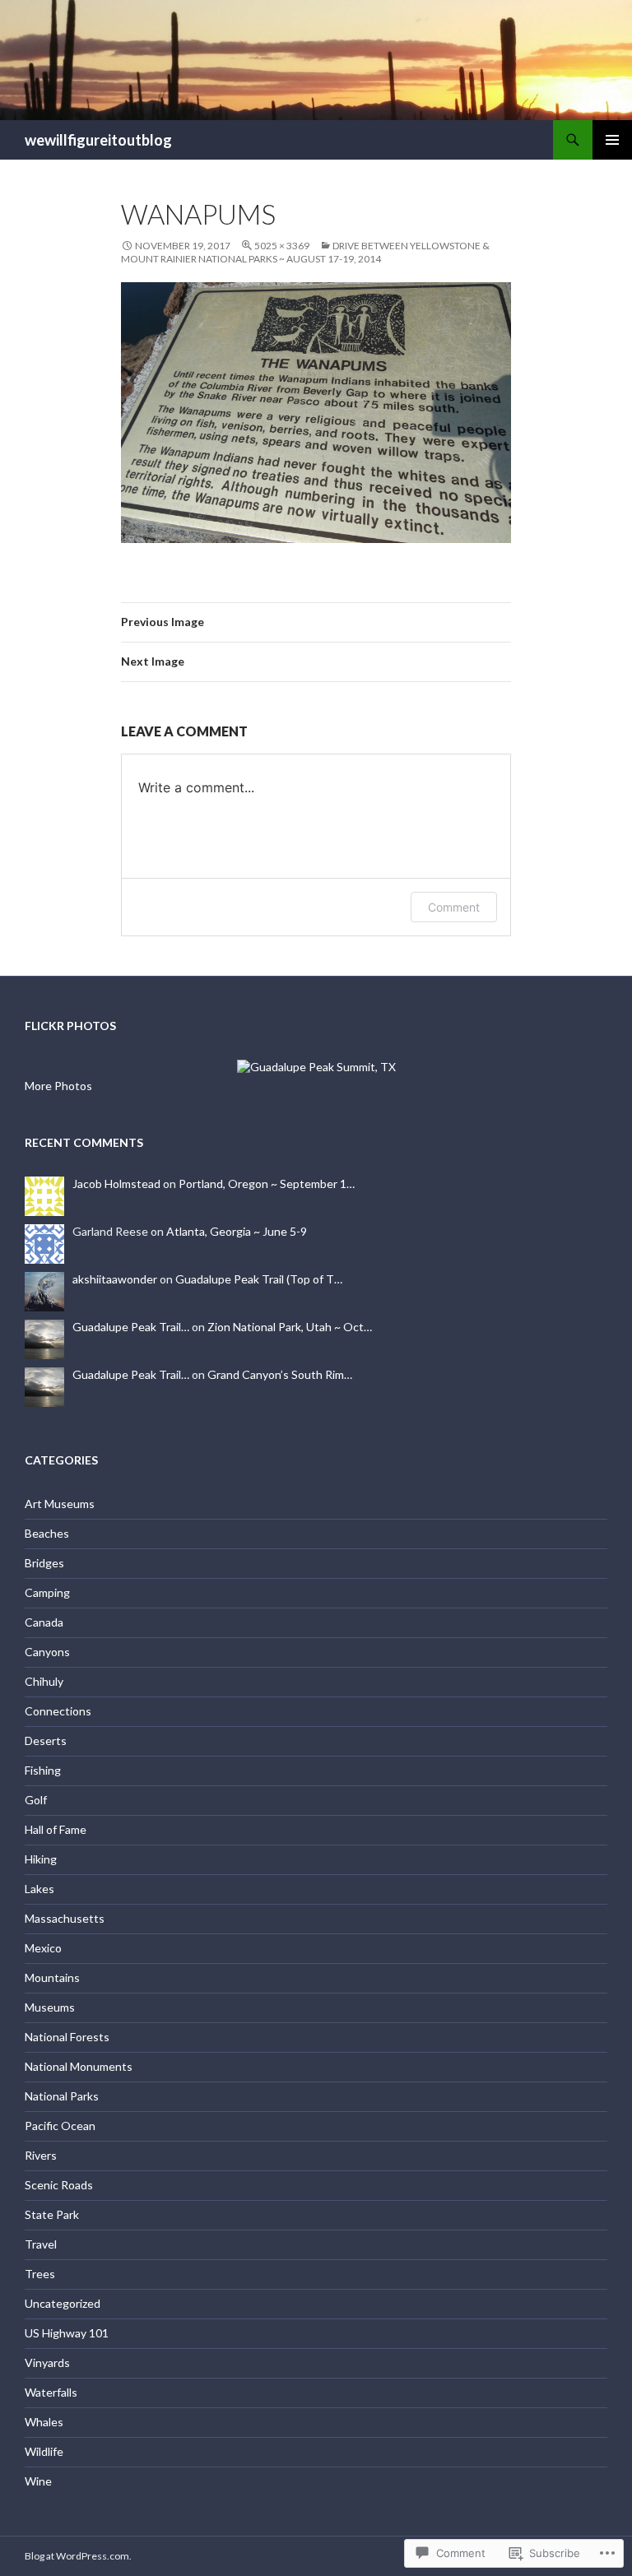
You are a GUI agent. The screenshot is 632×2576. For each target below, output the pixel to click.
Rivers (41, 2155)
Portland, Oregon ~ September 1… (267, 1184)
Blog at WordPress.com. (78, 2556)
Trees (40, 2274)
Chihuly (44, 1681)
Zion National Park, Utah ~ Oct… (290, 1327)
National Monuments (79, 2066)
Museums (50, 2007)
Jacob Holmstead (116, 1184)
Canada (44, 1622)
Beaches (47, 1533)
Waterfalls (51, 2392)
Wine (38, 2481)
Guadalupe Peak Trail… (131, 1327)
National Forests (67, 2037)
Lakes (39, 1889)
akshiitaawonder (115, 1279)
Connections (58, 1711)
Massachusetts (65, 1918)
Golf (36, 1800)
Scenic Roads (59, 2185)
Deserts (46, 1741)
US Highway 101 (67, 2333)
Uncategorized (63, 2303)
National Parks (62, 2096)
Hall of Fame (56, 1829)
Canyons (47, 1652)
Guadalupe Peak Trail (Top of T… (259, 1279)
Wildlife (44, 2451)
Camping (47, 1592)
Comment (454, 907)
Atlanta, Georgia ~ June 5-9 (237, 1231)
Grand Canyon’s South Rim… (280, 1374)
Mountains (52, 1977)
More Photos (58, 1086)
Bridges (44, 1563)
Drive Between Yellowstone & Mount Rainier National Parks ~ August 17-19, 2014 (305, 252)
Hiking (41, 1859)
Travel (41, 2244)
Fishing (43, 1770)
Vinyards (47, 2362)
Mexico (43, 1948)
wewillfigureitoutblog (98, 140)
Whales (44, 2422)
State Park (52, 2214)
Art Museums (60, 1504)
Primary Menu (612, 140)
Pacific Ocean (60, 2126)
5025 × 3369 (282, 246)
